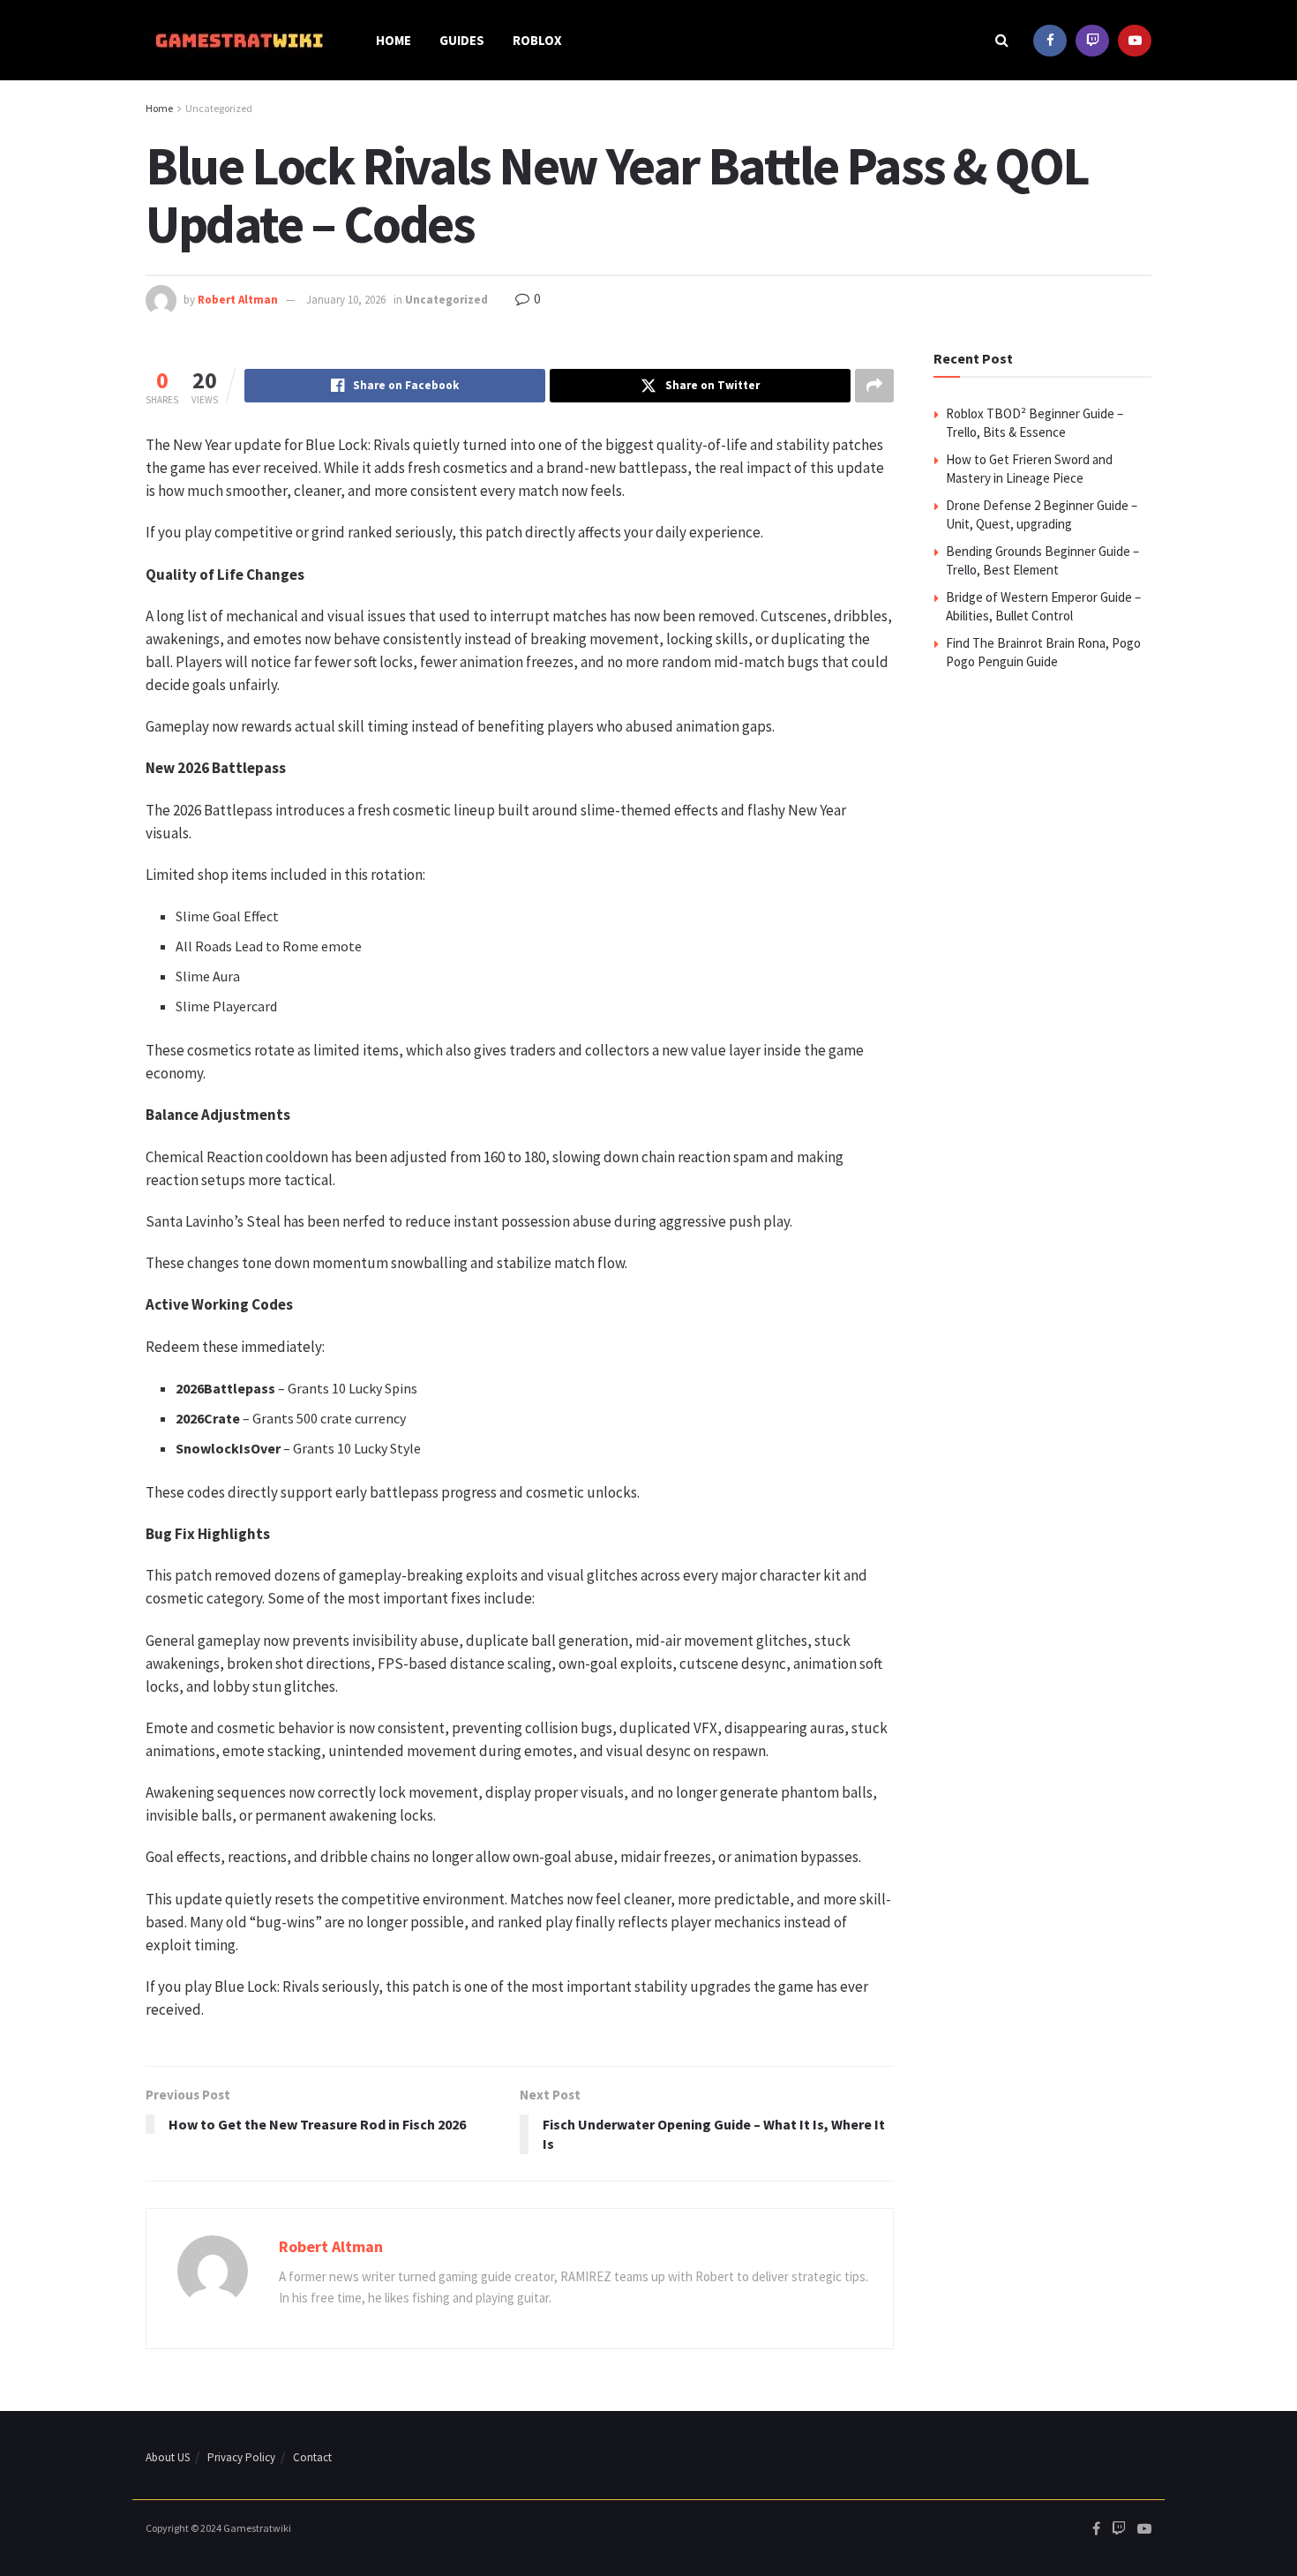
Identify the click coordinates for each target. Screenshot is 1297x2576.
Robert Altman (238, 300)
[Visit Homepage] (238, 41)
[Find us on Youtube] (1135, 40)
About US (168, 2457)
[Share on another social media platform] (874, 386)
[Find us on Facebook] (1050, 40)
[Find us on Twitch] (1092, 40)
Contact (312, 2457)
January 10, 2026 (346, 300)
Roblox (537, 40)
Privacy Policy (241, 2457)
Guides (462, 40)
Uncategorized (219, 108)
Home (394, 40)
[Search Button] (1002, 40)
